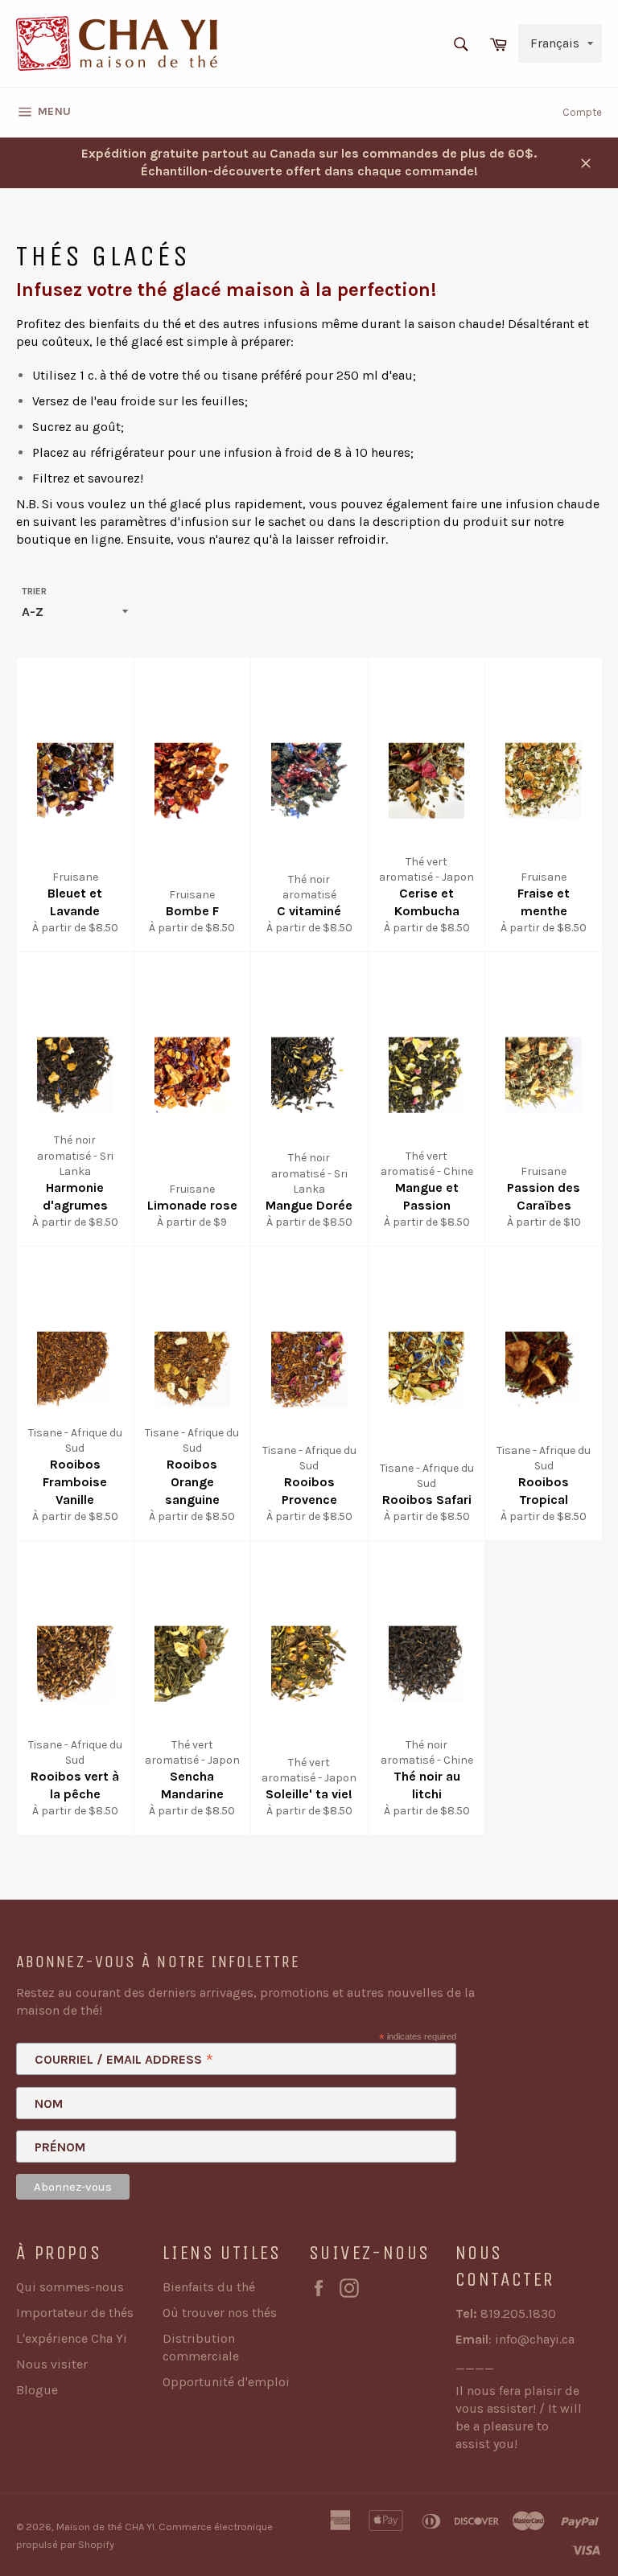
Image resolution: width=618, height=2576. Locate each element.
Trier (34, 591)
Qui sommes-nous (70, 2287)
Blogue (37, 2390)
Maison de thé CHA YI (105, 2527)
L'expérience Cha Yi (72, 2338)
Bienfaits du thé (209, 2287)
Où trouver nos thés (220, 2313)
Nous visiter (52, 2364)
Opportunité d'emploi (226, 2382)
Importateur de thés (75, 2313)
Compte (582, 112)
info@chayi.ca (535, 2339)
